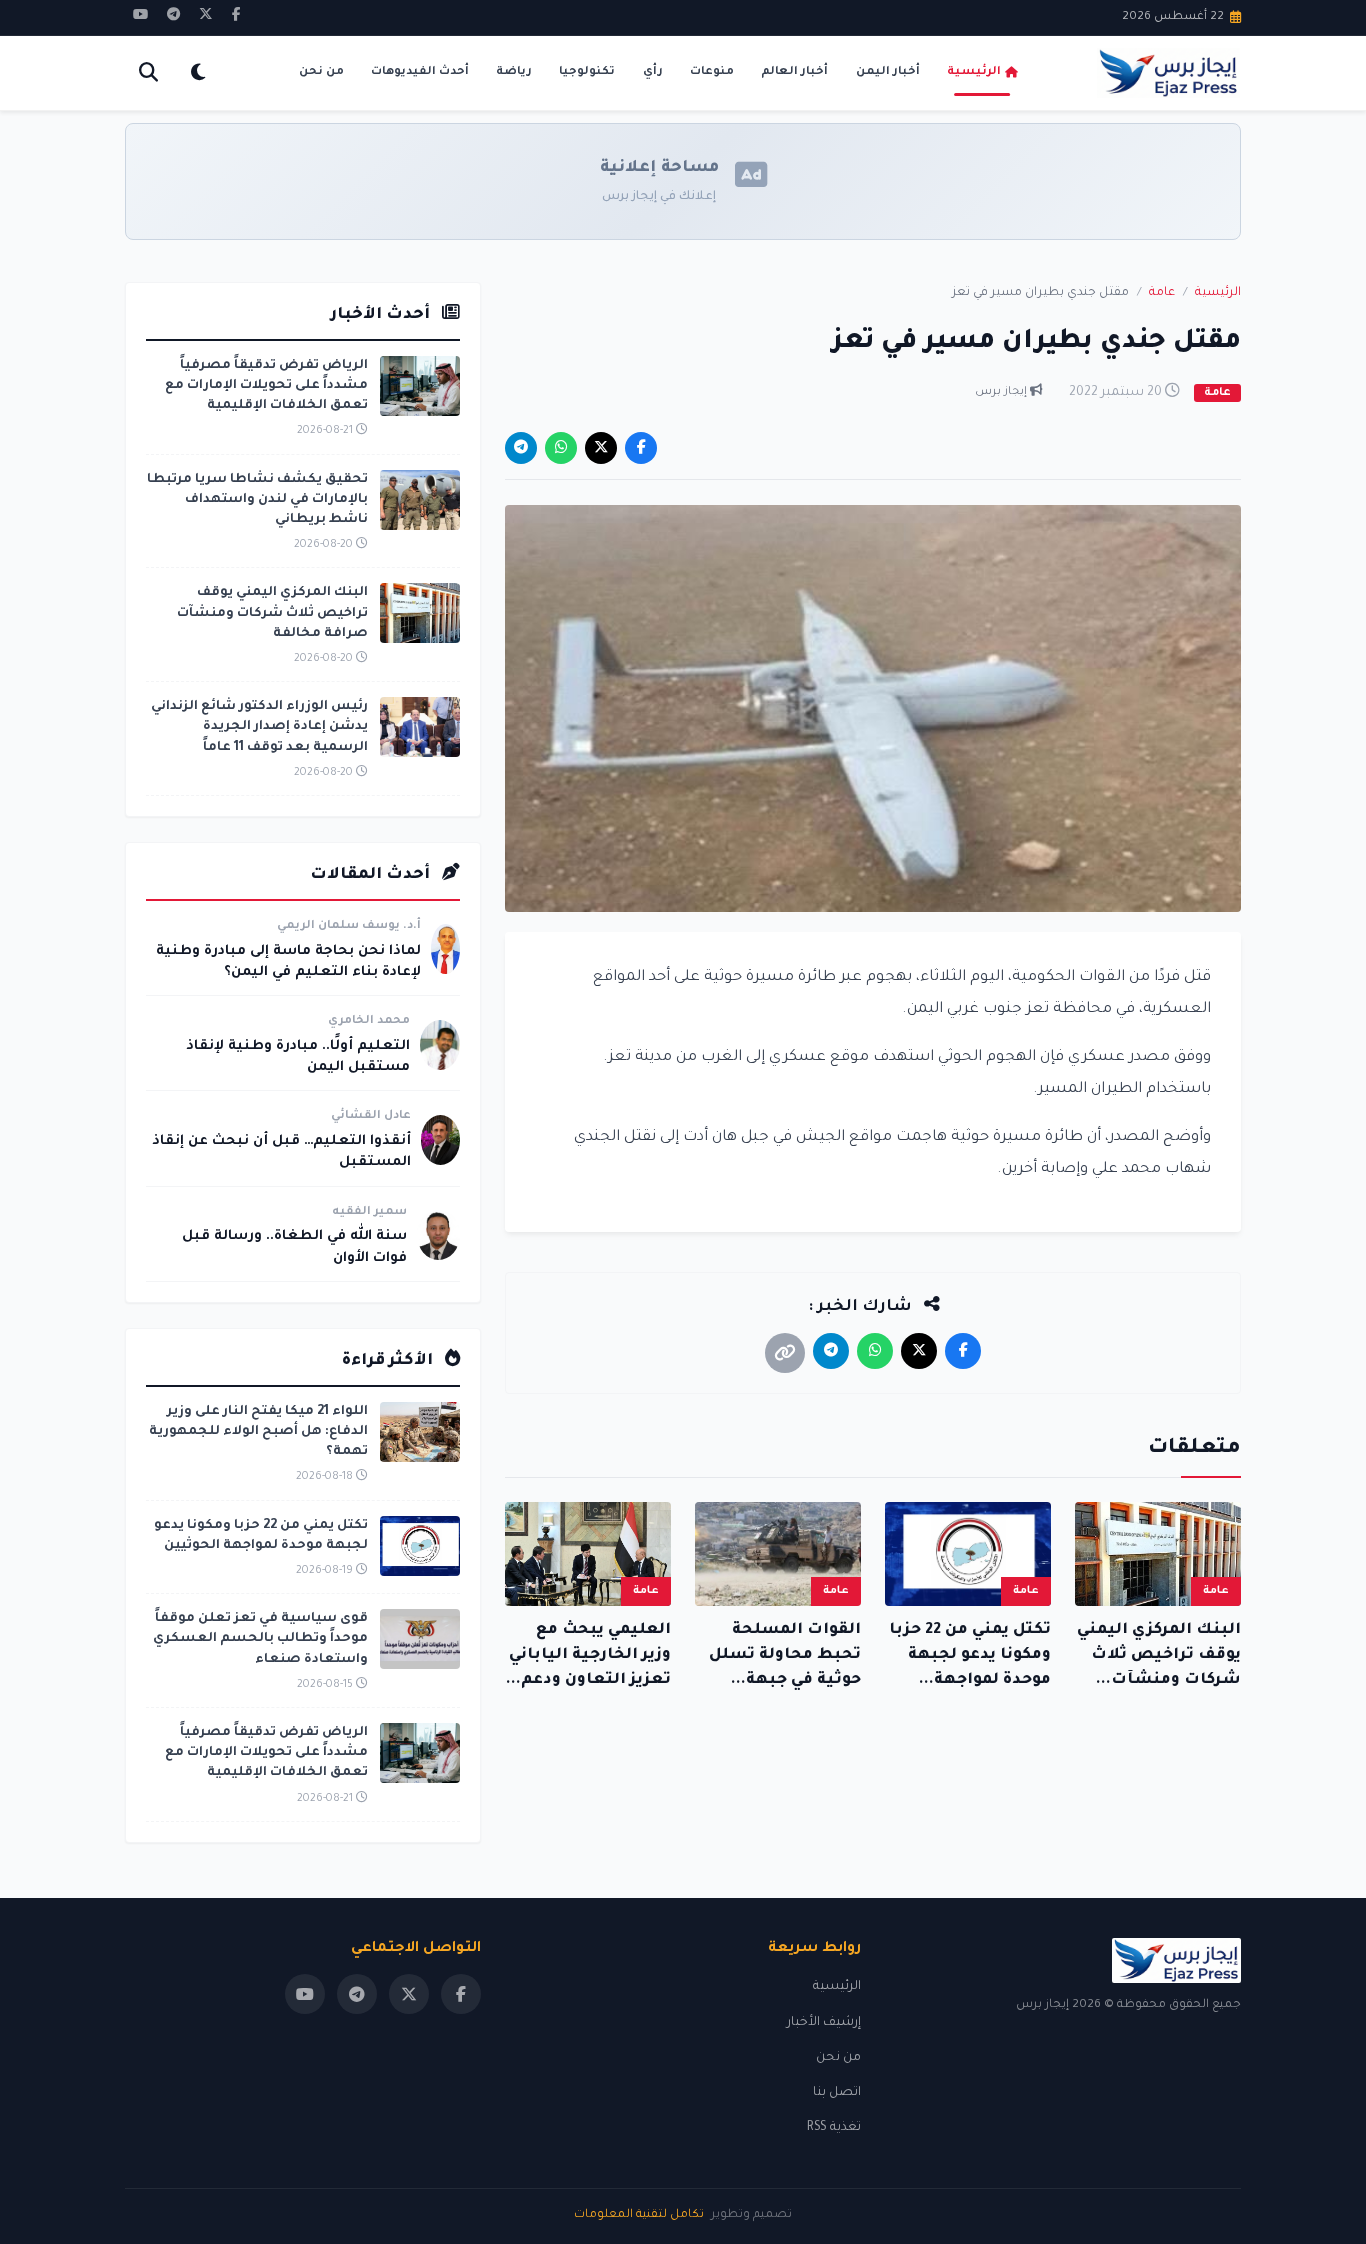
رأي (653, 72)
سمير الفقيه (369, 1212)
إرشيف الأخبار (824, 2023)
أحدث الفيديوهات (420, 72)
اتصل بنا (837, 2093)
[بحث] (148, 73)
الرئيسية (974, 72)
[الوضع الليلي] (197, 73)
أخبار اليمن (888, 72)
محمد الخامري (369, 1021)
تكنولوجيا (587, 72)
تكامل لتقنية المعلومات (639, 2215)
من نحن (321, 72)
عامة (1162, 293)
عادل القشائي (371, 1116)
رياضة (514, 72)
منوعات (712, 72)
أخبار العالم (794, 72)
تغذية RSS (834, 2128)
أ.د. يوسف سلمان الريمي (349, 926)
